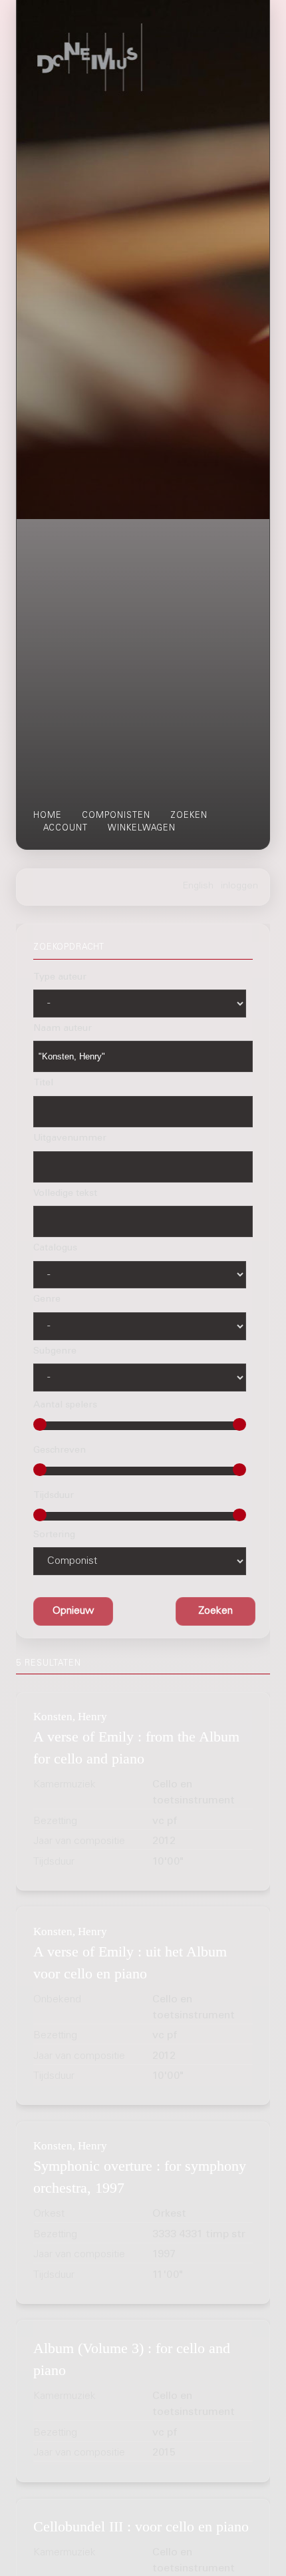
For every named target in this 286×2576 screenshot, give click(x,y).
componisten (116, 816)
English (198, 886)
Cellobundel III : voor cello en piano (141, 2526)
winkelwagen (142, 828)
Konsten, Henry (70, 1717)
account (66, 828)
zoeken (189, 816)
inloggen (239, 886)
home (48, 816)
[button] (215, 1611)
